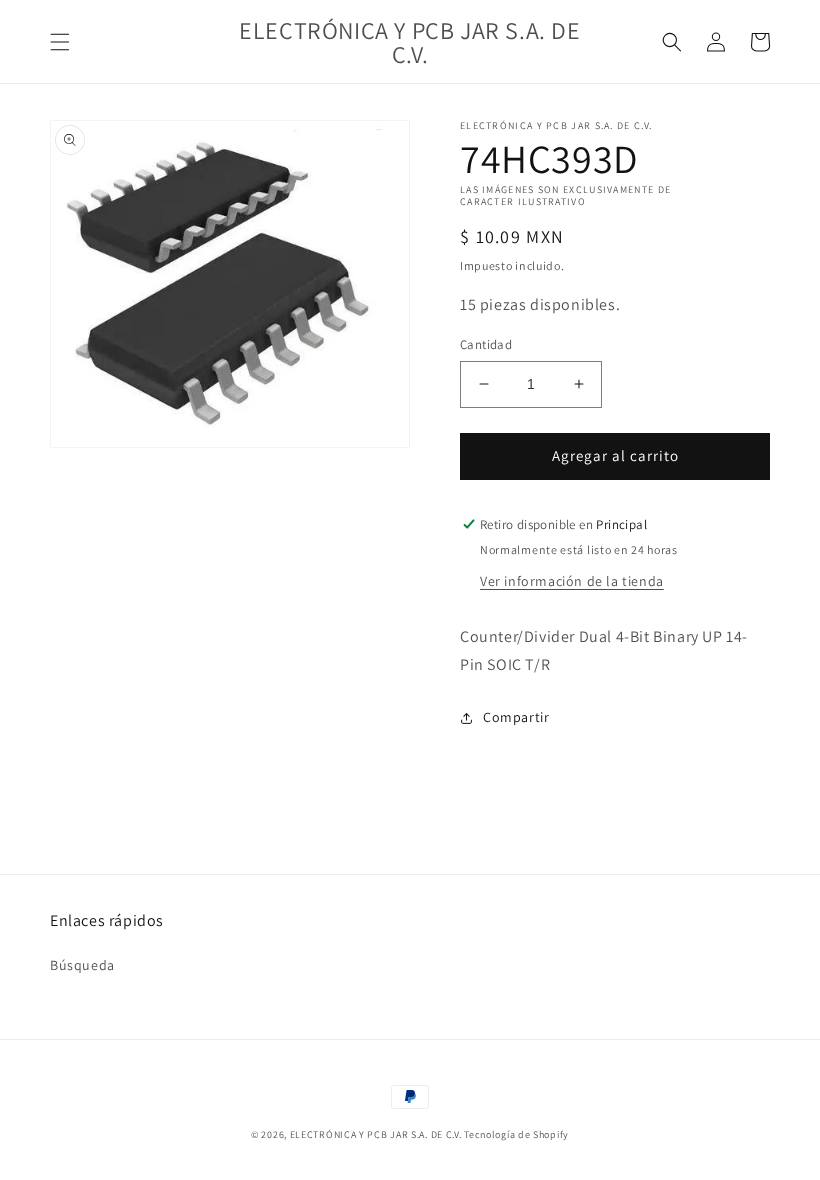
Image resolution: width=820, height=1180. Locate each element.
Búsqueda (82, 965)
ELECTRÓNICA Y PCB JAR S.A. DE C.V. (376, 1134)
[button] (60, 42)
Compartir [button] (516, 717)
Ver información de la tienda (572, 581)
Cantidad (486, 344)
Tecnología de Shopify (516, 1134)
